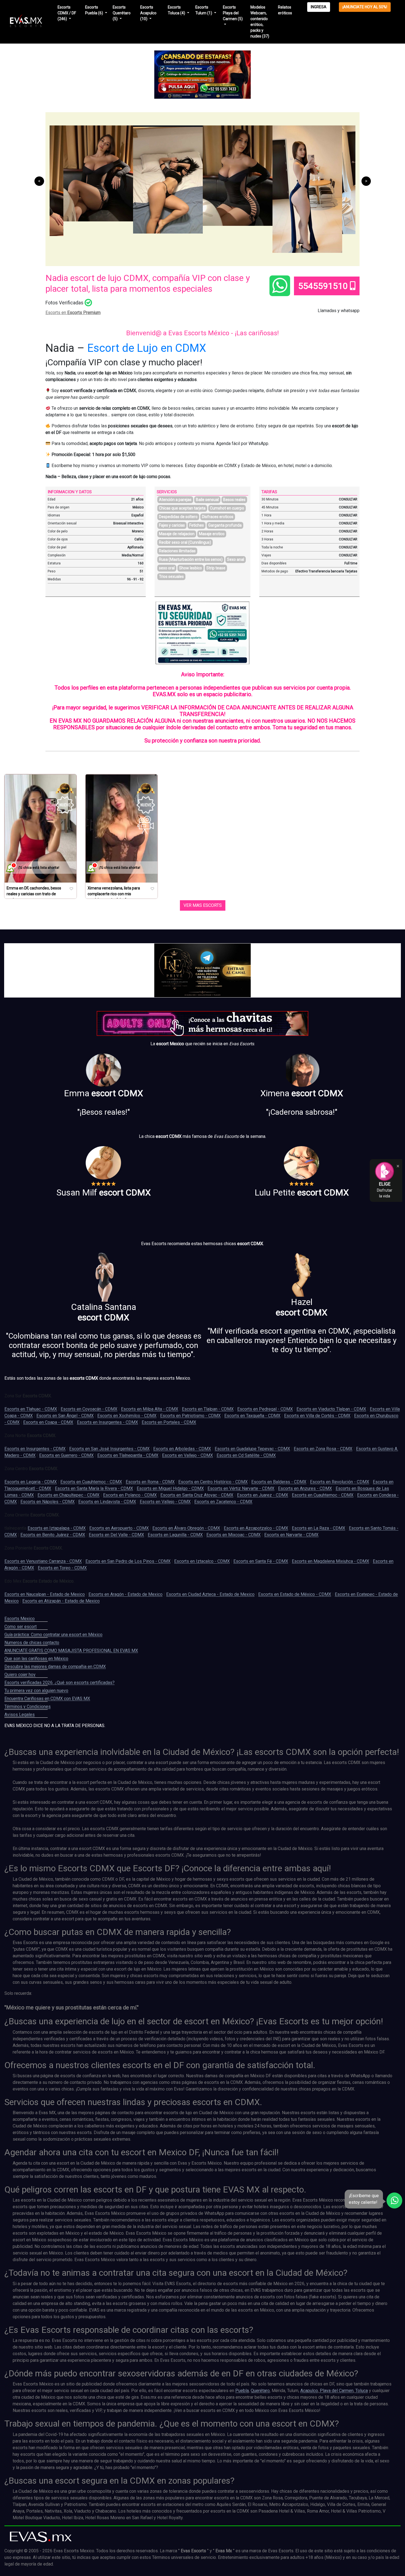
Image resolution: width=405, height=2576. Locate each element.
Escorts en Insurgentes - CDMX (107, 1422)
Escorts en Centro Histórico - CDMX (213, 1482)
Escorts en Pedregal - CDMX (265, 1409)
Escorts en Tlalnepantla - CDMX (128, 1455)
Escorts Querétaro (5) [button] (122, 13)
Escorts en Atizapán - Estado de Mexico (61, 1601)
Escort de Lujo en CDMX (147, 348)
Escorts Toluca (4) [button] (177, 10)
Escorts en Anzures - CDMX (305, 1488)
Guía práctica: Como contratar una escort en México (53, 1635)
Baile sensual (207, 500)
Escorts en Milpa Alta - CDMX (150, 1409)
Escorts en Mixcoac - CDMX (233, 1535)
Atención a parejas (175, 500)
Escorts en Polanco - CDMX (130, 1495)
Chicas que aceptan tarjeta (182, 508)
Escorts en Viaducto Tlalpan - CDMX (331, 1409)
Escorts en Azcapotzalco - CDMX (256, 1528)
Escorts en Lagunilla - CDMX (175, 1535)
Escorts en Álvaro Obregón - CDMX (186, 1528)
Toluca (361, 2391)
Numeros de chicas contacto (32, 1643)
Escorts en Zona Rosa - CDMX (323, 1449)
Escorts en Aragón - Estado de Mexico (125, 1594)
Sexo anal (236, 559)
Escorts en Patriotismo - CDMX (190, 1416)
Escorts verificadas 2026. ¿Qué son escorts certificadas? (60, 1683)
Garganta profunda (225, 525)
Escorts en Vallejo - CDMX (187, 1455)
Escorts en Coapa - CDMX (48, 1422)
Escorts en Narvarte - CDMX (291, 1535)
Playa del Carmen (336, 2391)
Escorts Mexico (20, 1619)
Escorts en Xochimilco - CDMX (127, 1416)
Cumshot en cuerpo (227, 508)
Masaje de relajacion (177, 534)
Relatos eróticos (285, 10)
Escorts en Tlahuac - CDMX (31, 1409)
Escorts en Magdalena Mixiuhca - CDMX (330, 1561)
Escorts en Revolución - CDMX (340, 1482)
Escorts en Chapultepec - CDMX (68, 1495)
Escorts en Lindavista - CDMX (107, 1502)
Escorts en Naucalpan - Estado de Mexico (45, 1594)
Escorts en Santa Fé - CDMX (261, 1561)
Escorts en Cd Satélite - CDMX (246, 1455)
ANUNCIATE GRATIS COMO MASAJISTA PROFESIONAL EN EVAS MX (71, 1651)
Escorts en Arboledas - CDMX (182, 1449)
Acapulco (309, 2391)
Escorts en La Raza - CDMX (318, 1528)
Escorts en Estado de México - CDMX (295, 1594)
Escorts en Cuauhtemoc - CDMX (91, 1482)
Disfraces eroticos (218, 517)
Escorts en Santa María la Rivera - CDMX (94, 1488)
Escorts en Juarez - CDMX (263, 1495)
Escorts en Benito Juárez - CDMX (53, 1535)
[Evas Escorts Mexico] (41, 2537)
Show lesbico (191, 568)
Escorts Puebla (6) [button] (94, 10)
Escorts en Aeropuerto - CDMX (119, 1528)
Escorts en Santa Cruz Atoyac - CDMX (197, 1495)
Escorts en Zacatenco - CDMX (223, 1502)
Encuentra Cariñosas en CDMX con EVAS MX (47, 1699)
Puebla (242, 2391)
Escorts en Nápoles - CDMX (48, 1502)
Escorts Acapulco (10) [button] (148, 13)
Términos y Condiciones (28, 1707)
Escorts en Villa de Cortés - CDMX (317, 1416)
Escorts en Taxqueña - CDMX (252, 1416)
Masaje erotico (212, 534)
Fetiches (197, 525)
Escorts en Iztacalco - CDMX (202, 1561)
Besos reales (234, 500)
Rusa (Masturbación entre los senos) (191, 559)
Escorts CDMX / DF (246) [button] (67, 13)
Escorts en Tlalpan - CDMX (208, 1409)
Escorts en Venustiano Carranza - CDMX (43, 1561)
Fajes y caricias (172, 525)
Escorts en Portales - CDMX (169, 1422)
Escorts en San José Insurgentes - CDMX (109, 1449)
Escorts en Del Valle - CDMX (116, 1535)
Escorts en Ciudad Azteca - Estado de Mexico (210, 1594)
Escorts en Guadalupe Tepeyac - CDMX (252, 1449)
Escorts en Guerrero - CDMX (66, 1455)
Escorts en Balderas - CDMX (279, 1482)
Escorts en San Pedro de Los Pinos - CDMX (128, 1561)
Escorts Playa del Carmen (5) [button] (233, 13)
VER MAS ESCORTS (203, 905)
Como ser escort (21, 1627)
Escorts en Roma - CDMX (150, 1482)
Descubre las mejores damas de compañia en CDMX (55, 1667)
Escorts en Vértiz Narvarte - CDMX (241, 1488)
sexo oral (167, 568)
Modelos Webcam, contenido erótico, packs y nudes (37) (260, 22)
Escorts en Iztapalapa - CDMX (57, 1528)
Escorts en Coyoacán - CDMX (89, 1409)
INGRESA (319, 7)
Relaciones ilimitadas (177, 551)
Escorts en (73, 313)
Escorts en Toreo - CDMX (62, 1568)
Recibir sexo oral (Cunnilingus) (185, 542)
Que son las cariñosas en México (36, 1659)
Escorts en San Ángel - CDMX (65, 1416)
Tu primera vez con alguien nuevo (36, 1691)
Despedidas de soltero (178, 517)
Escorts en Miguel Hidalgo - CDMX (170, 1488)
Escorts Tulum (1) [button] (204, 10)
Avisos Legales (20, 1715)
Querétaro (260, 2391)
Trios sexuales (171, 577)
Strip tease (216, 568)
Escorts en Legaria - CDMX (31, 1482)
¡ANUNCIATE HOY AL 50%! (365, 7)
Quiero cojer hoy (20, 1675)
